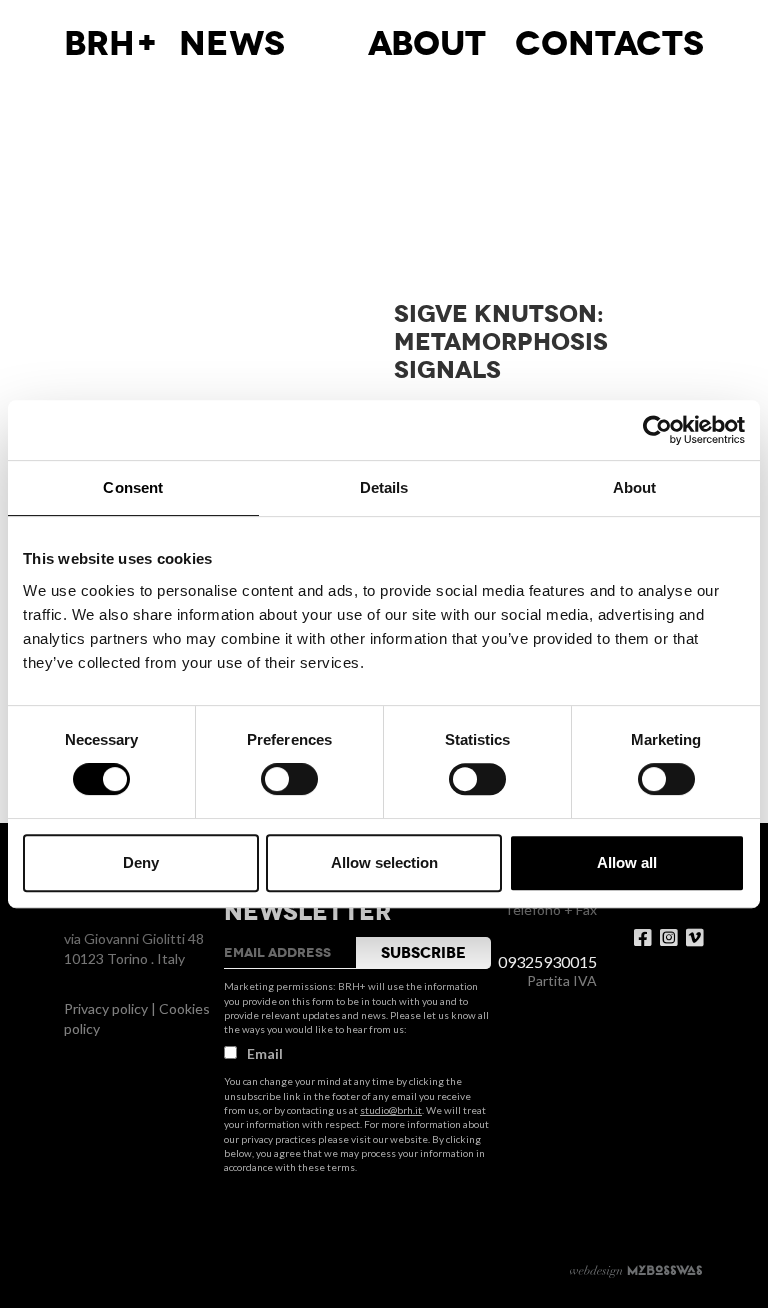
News (232, 44)
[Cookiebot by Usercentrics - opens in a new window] (657, 430)
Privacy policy (106, 1008)
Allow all (627, 862)
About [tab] (635, 487)
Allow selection (384, 862)
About (427, 44)
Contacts (609, 44)
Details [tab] (384, 487)
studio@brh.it (391, 1110)
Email (265, 1053)
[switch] (289, 779)
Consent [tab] (133, 487)
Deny (141, 862)
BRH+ (111, 44)
